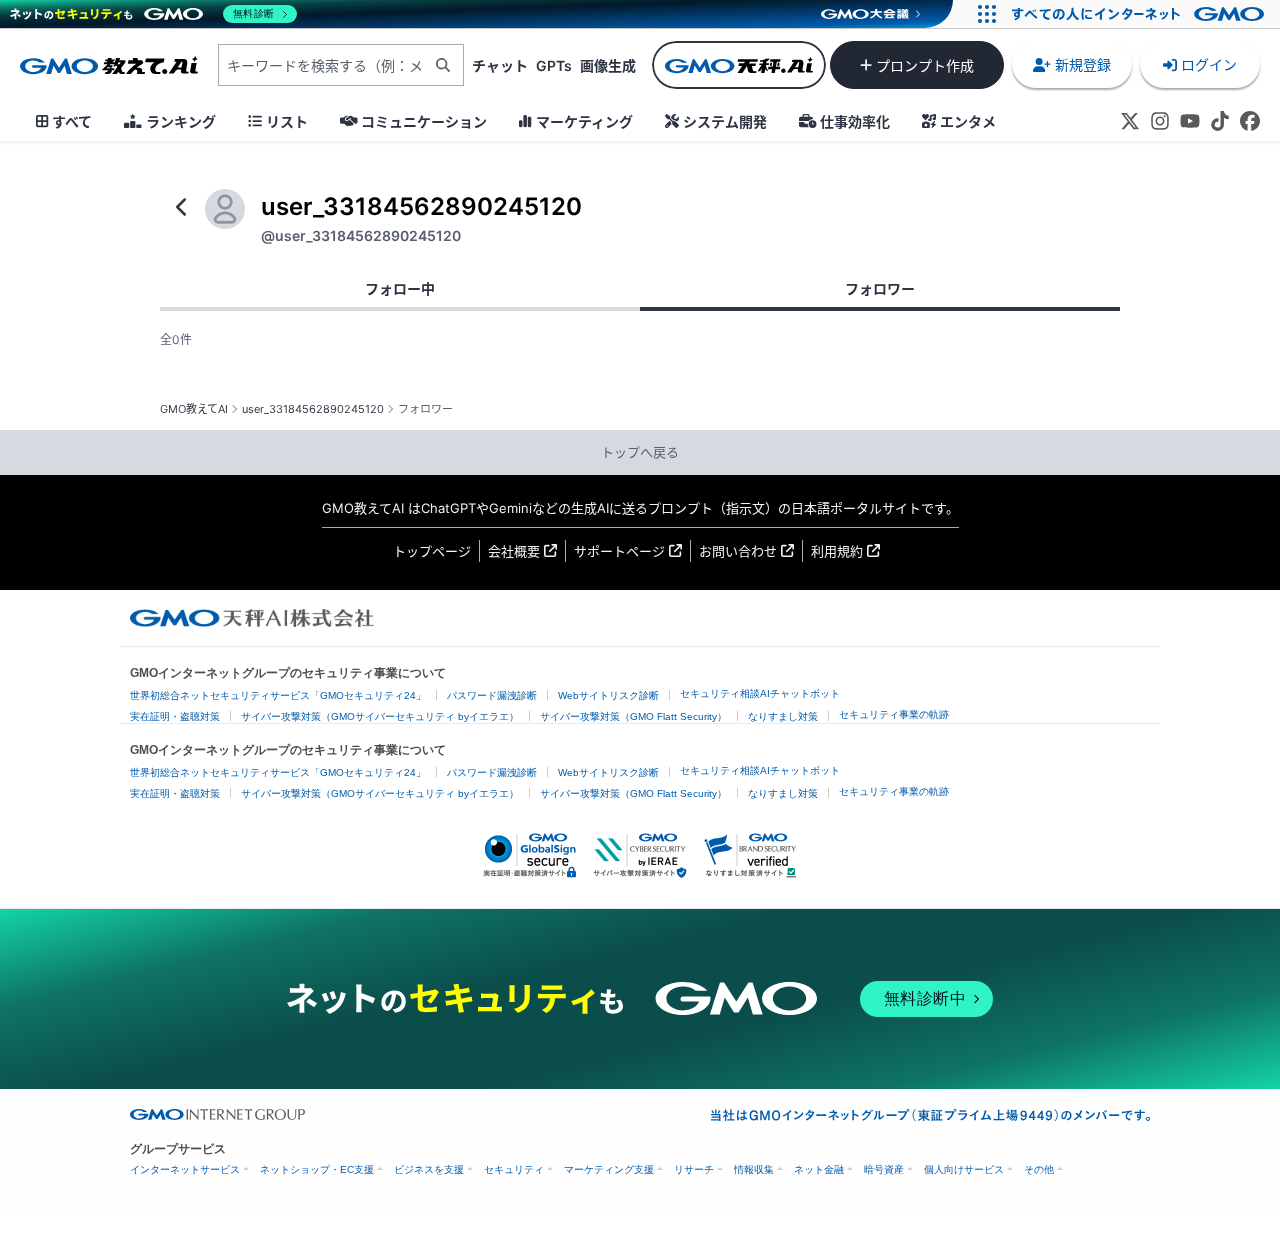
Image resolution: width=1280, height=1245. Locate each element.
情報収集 (754, 1169)
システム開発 (725, 121)
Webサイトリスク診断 (608, 695)
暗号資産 (884, 1169)
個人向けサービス (964, 1169)
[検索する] (443, 65)
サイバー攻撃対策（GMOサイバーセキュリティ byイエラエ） (380, 716)
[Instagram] (1160, 121)
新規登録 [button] (1083, 64)
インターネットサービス (185, 1169)
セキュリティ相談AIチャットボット (760, 693)
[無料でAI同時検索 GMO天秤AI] (739, 65)
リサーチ (694, 1169)
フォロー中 (400, 288)
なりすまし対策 (783, 716)
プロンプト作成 (925, 65)
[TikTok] (1220, 121)
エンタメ (968, 121)
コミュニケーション (424, 121)
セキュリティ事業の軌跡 (894, 714)
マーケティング (584, 121)
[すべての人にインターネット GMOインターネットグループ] (1140, 14)
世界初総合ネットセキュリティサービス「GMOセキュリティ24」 (278, 695)
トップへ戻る (640, 452)
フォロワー (880, 288)
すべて (72, 121)
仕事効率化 (855, 121)
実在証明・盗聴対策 (175, 716)
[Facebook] (1250, 121)
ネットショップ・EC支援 (317, 1169)
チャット (500, 65)
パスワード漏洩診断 (492, 695)
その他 (1039, 1169)
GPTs (554, 65)
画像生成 (608, 65)
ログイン (1209, 64)
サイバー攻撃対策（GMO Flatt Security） (633, 716)
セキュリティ (514, 1169)
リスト (287, 121)
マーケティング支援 (609, 1169)
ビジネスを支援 (429, 1169)
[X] (1130, 121)
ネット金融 (819, 1169)
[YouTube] (1190, 121)
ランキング (181, 121)
